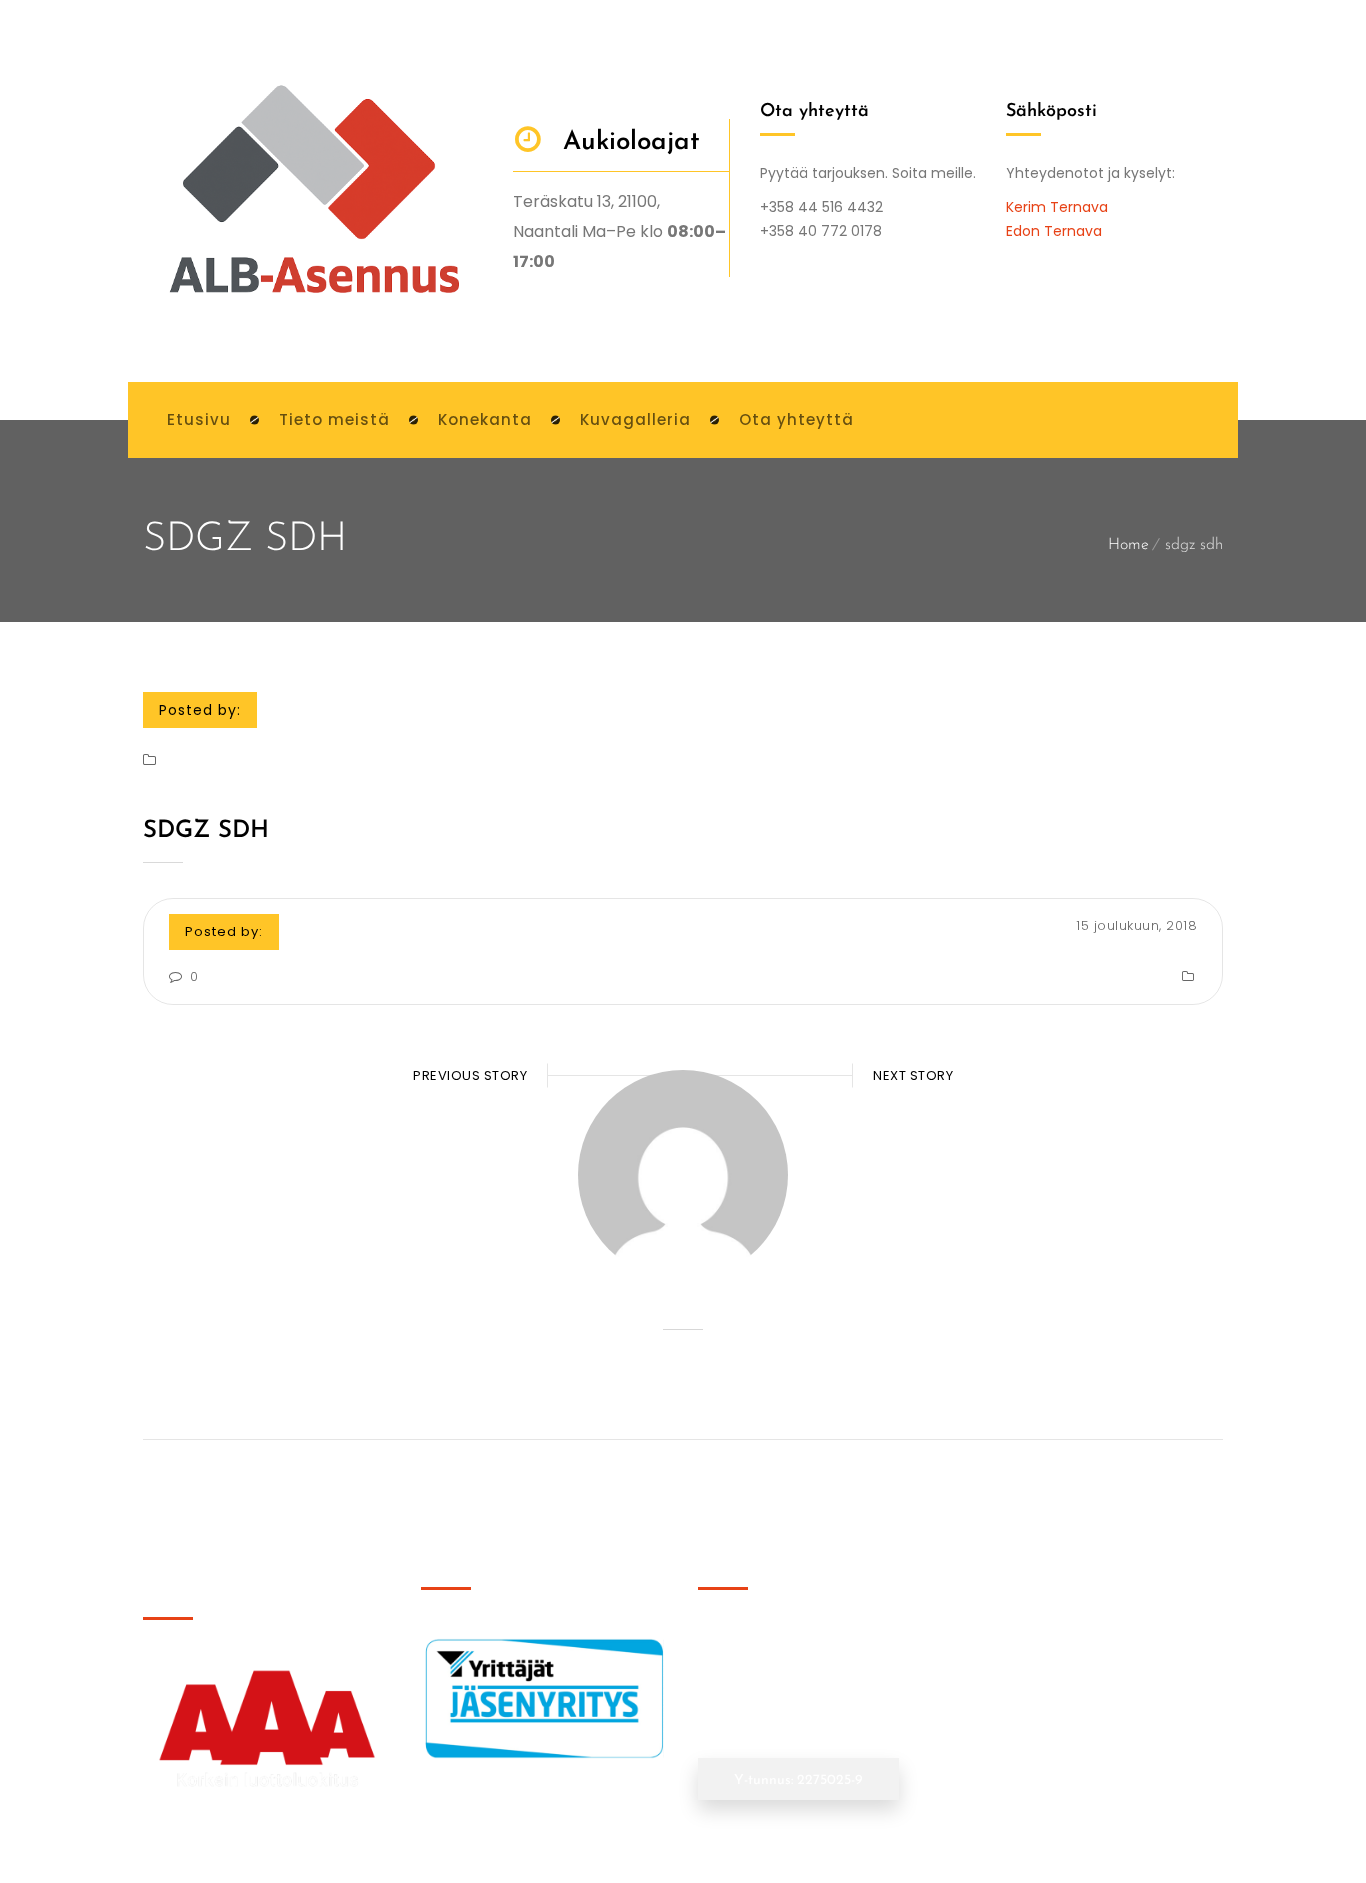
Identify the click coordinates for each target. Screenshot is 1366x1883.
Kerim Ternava (1057, 207)
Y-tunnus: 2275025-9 (798, 1780)
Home (1128, 545)
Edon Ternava (1054, 231)
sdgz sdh (206, 831)
